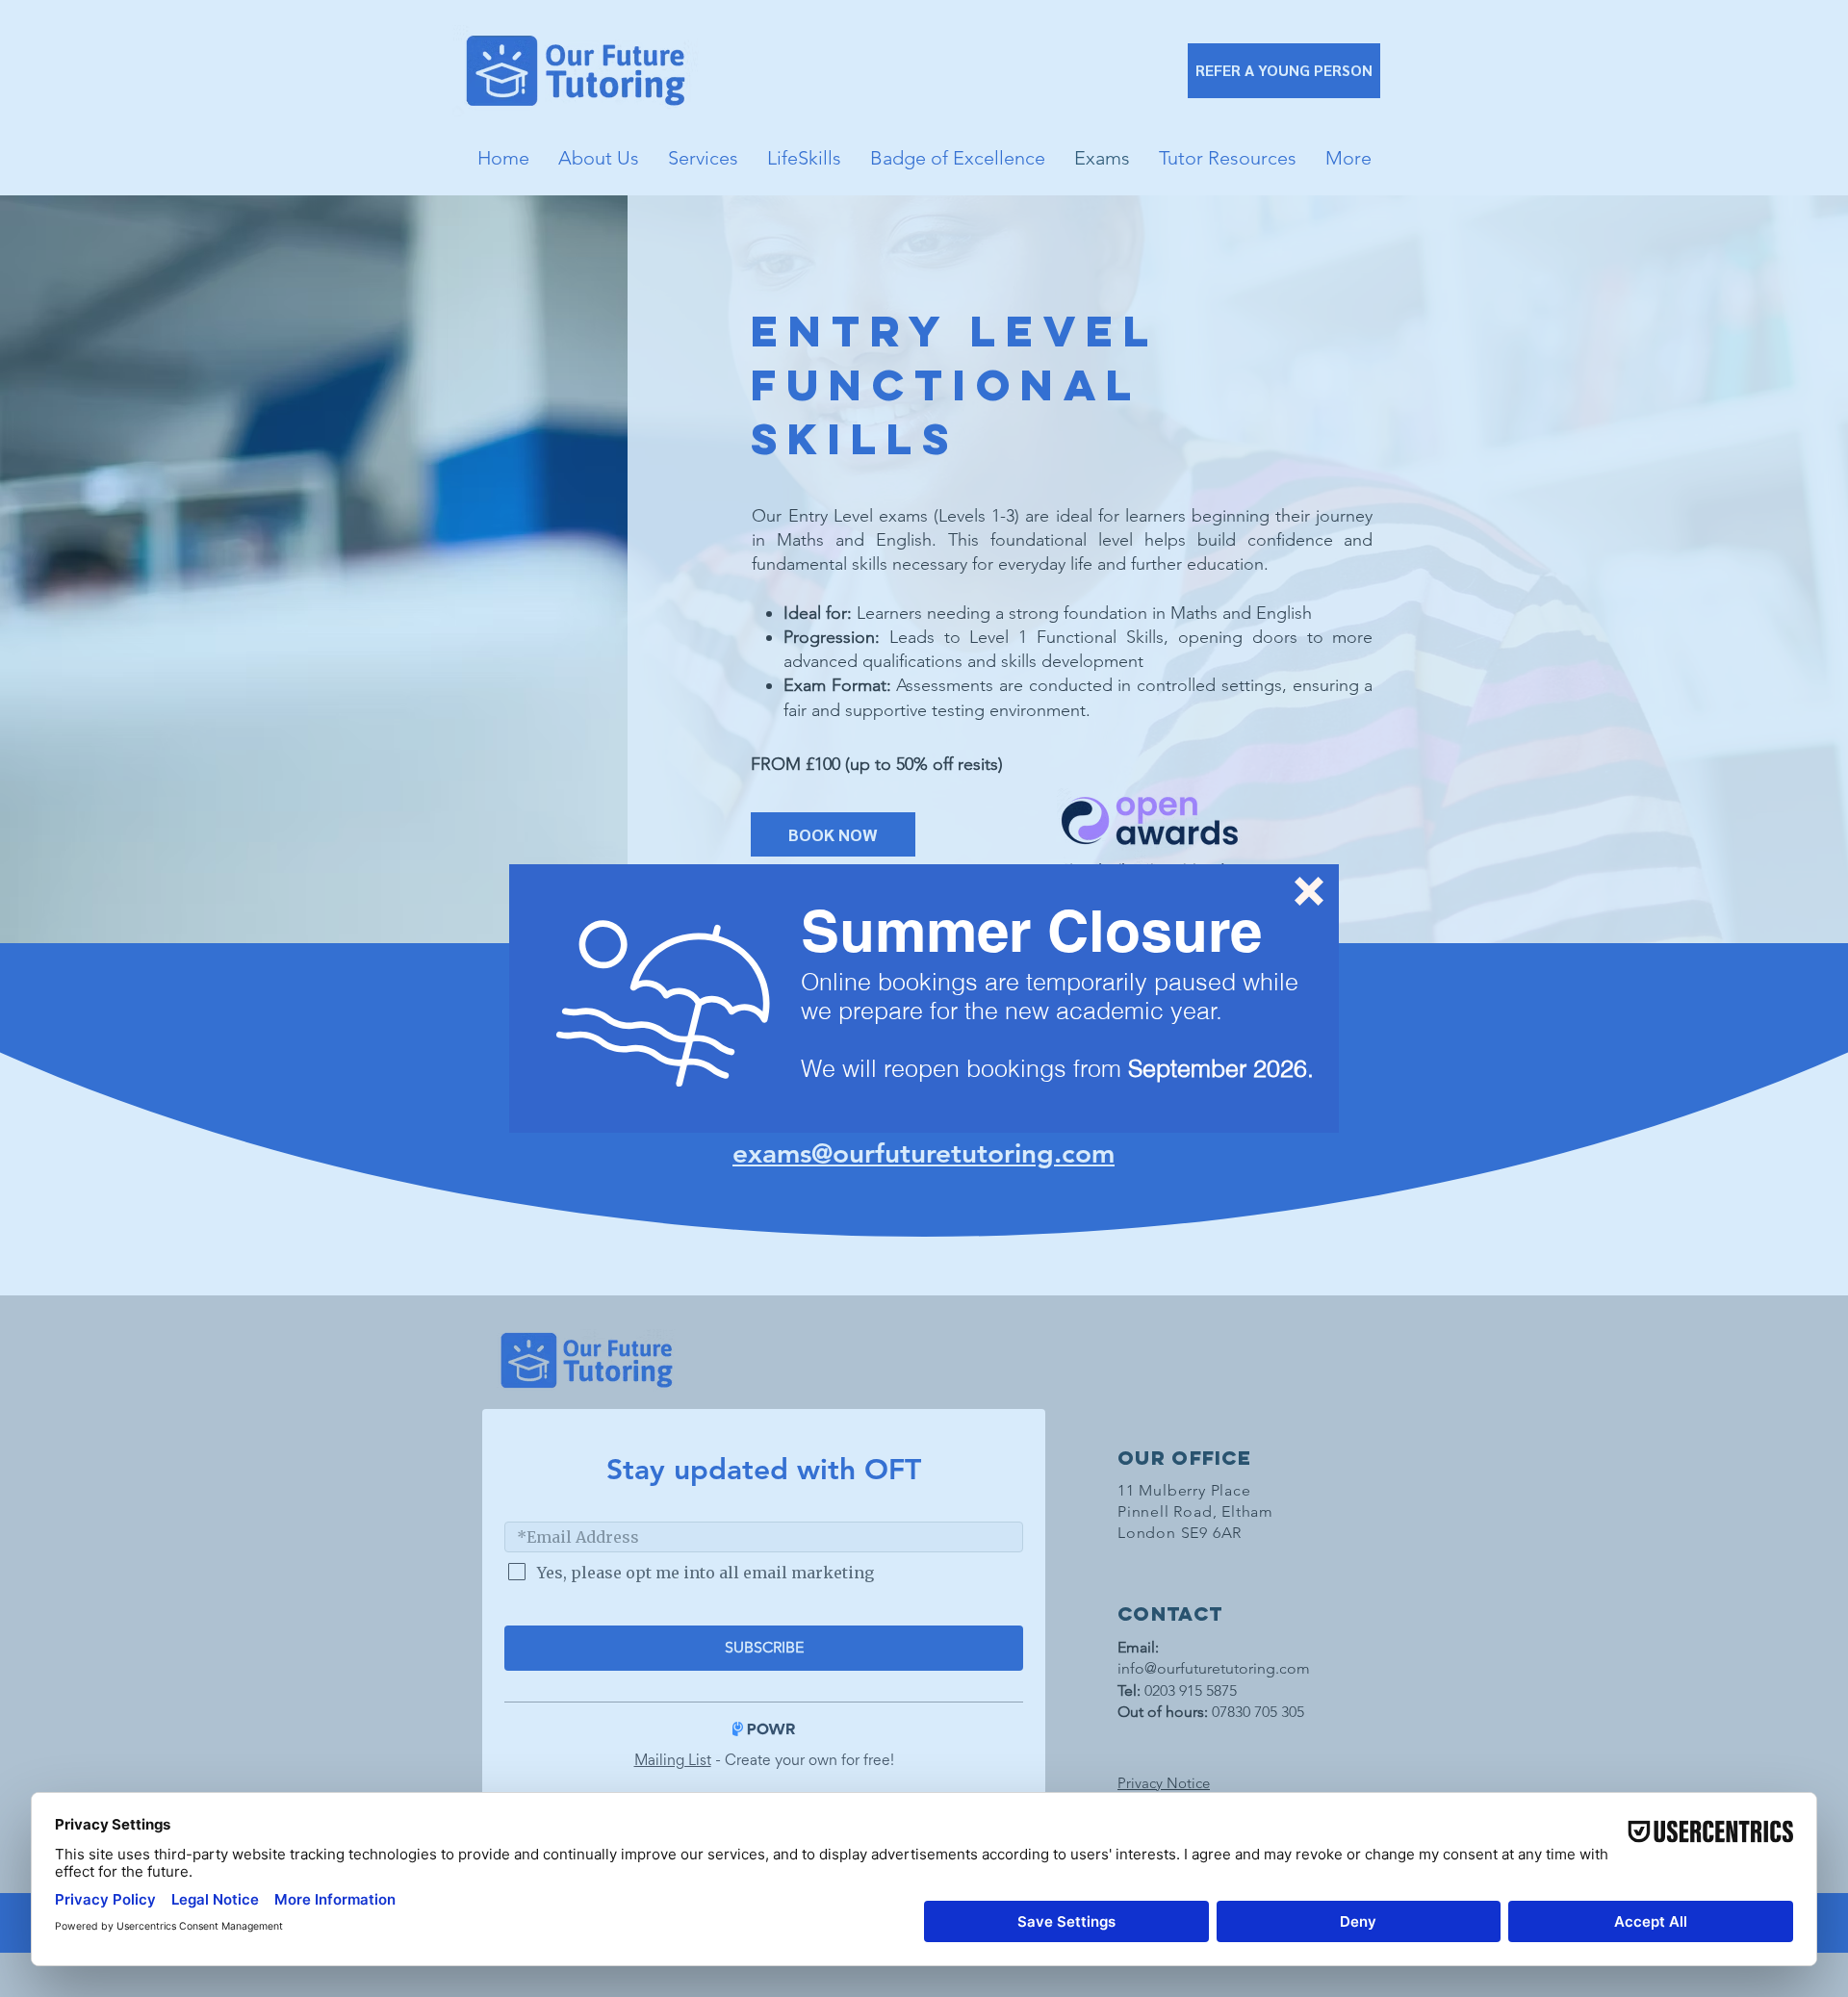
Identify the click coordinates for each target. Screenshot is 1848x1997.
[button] (1309, 891)
